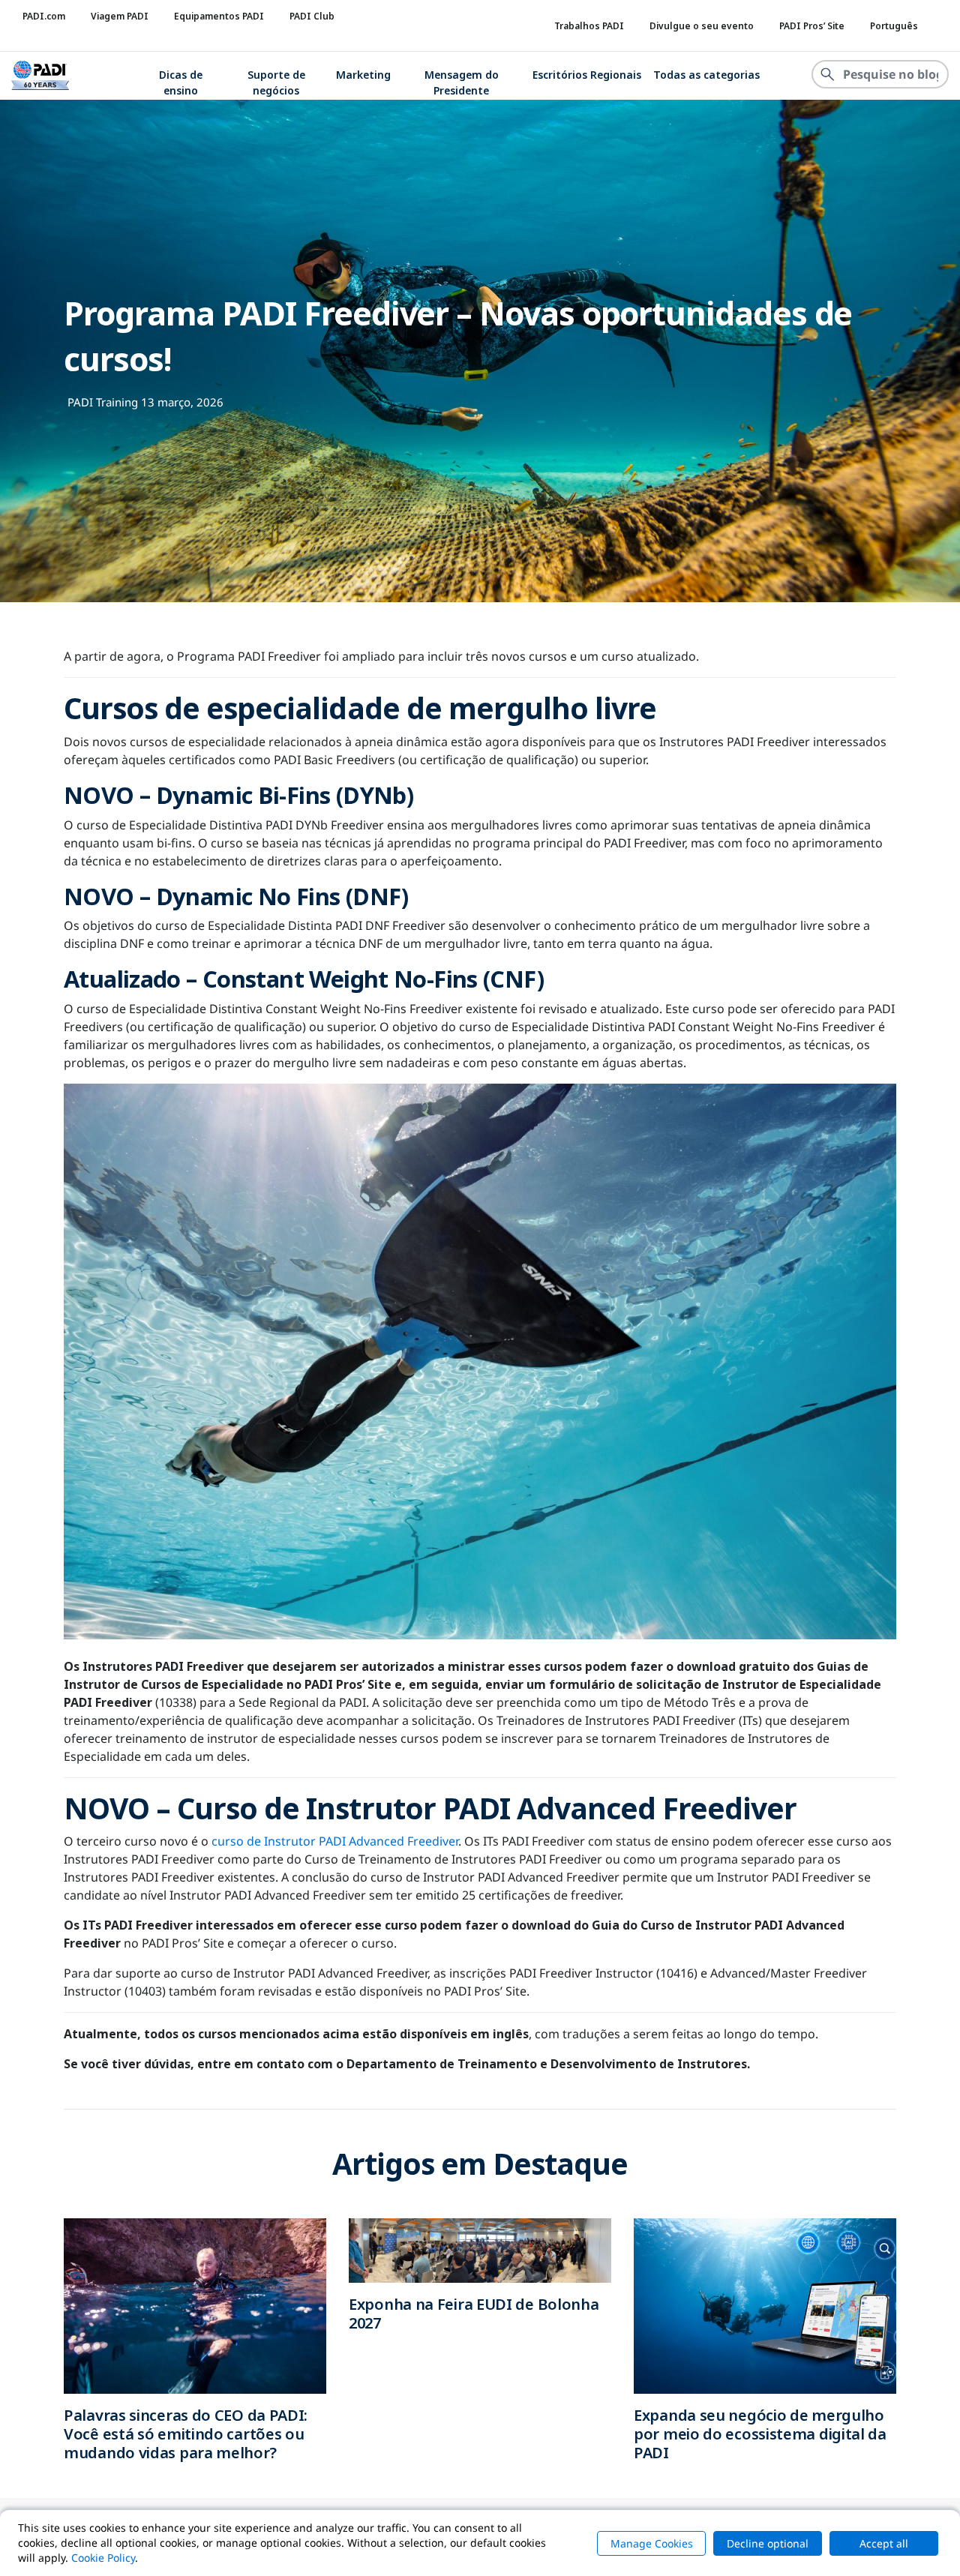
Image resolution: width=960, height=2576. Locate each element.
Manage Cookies (652, 2543)
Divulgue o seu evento (702, 26)
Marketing (363, 75)
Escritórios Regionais (587, 75)
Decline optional (768, 2543)
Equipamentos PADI (219, 16)
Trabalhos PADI (589, 26)
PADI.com (44, 16)
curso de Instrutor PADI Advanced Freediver (335, 1841)
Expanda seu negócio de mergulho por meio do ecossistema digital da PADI (760, 2434)
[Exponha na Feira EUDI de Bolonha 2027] (480, 2249)
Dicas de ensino (181, 82)
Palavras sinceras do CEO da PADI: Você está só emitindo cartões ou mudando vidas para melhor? (186, 2434)
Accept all (884, 2543)
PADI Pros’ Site (812, 26)
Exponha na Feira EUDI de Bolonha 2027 (474, 2314)
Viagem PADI (120, 16)
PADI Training (103, 402)
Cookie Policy (103, 2558)
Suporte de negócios (276, 82)
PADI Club (312, 16)
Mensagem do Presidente (462, 82)
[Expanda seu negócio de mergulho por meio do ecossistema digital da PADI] (765, 2305)
